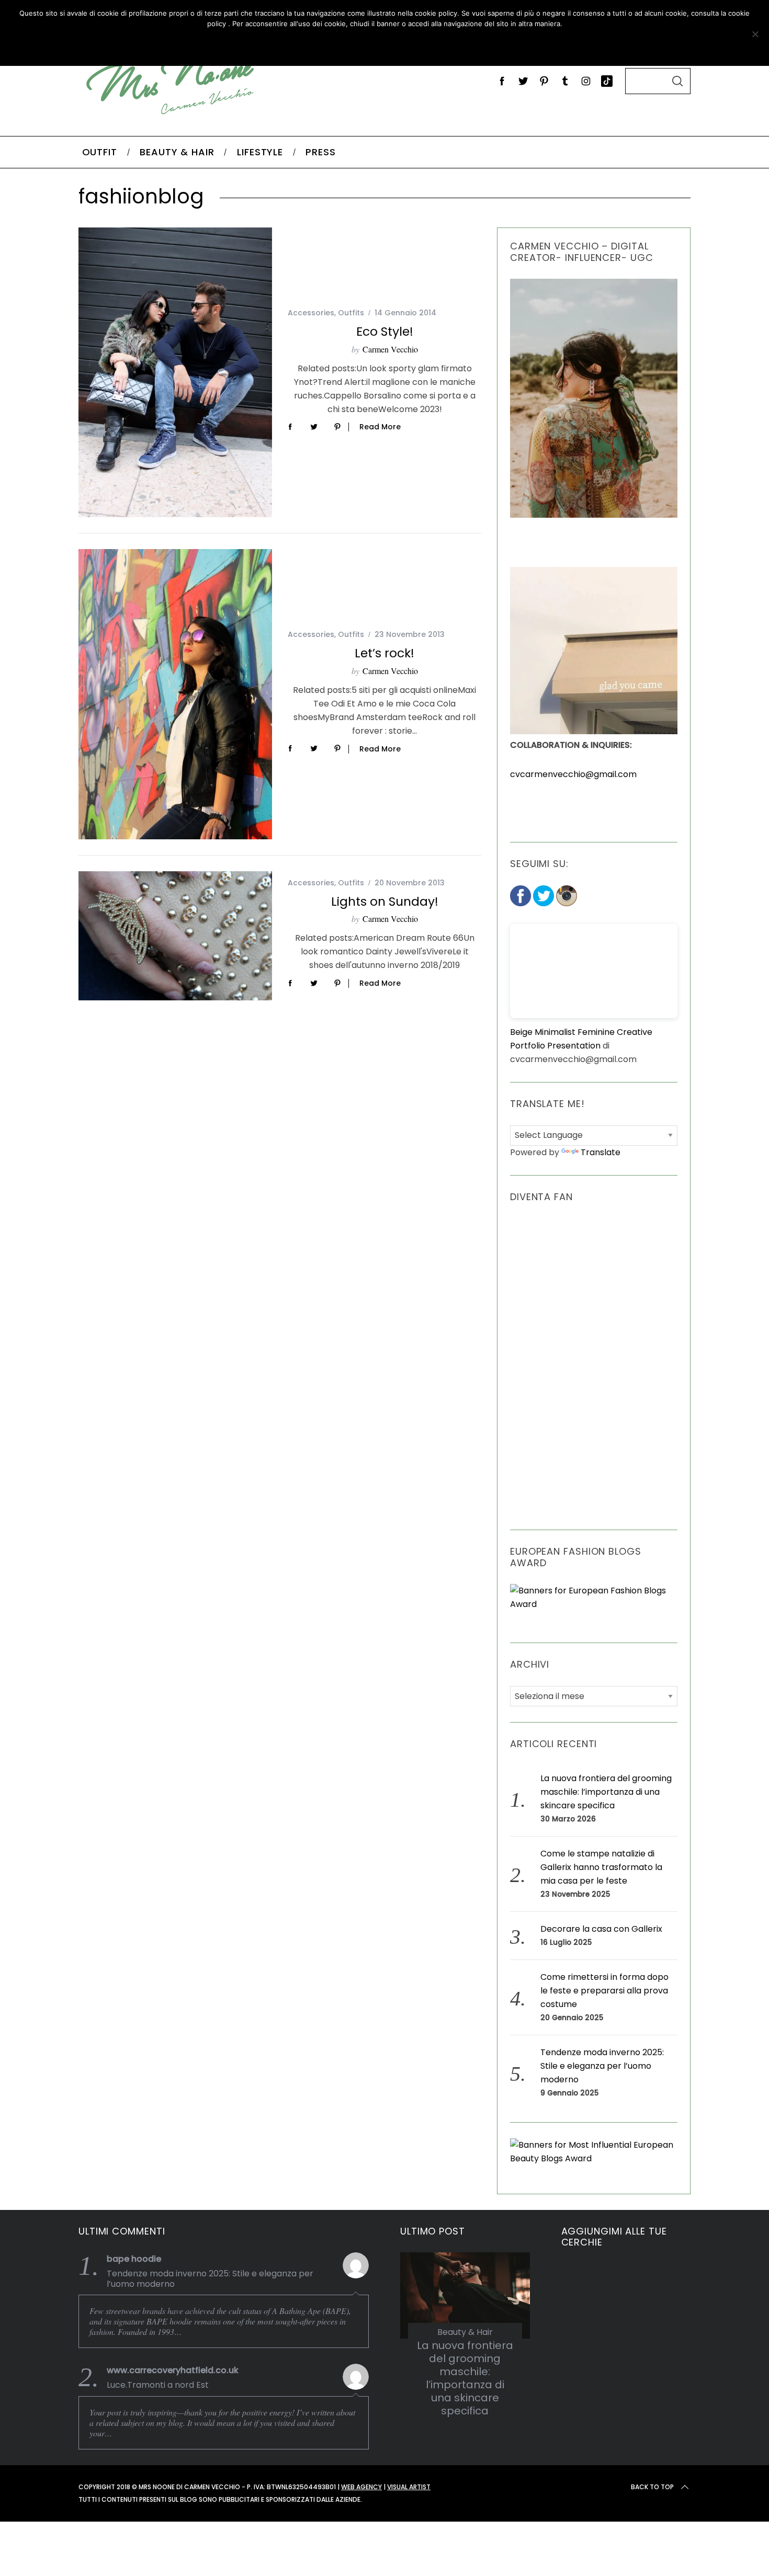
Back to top (652, 2487)
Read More (380, 427)
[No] (755, 34)
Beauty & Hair (465, 2332)
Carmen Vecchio (390, 349)
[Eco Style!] (175, 372)
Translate (601, 1152)
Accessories (311, 313)
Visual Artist (409, 2487)
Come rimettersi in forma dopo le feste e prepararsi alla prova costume (604, 1991)
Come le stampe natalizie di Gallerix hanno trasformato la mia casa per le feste (601, 1867)
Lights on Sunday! (385, 901)
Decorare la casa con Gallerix (601, 1929)
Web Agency (361, 2487)
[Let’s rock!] (175, 694)
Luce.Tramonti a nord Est (158, 2385)
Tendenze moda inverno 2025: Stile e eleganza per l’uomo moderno (602, 2066)
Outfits (351, 313)
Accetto (324, 45)
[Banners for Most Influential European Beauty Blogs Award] (594, 2158)
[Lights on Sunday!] (175, 936)
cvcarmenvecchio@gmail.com (573, 774)
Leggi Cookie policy (422, 45)
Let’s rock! (384, 653)
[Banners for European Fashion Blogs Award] (594, 1604)
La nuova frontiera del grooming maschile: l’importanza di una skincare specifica (606, 1792)
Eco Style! (385, 331)
